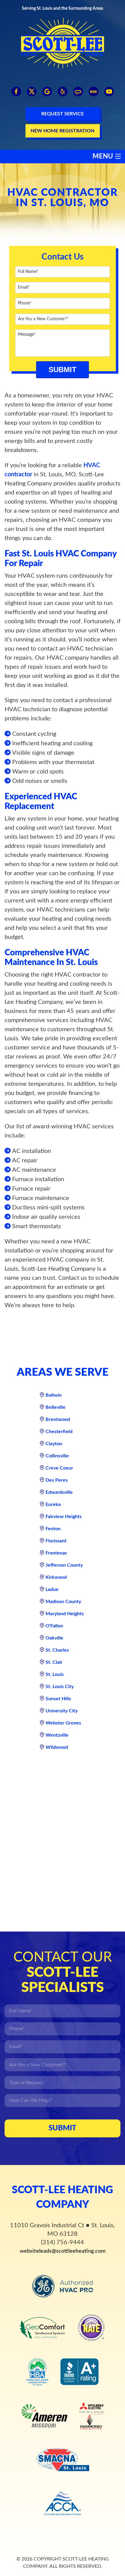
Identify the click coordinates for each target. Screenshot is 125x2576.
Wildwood (57, 1747)
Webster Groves (63, 1723)
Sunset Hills (58, 1699)
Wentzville (57, 1735)
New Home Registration (62, 131)
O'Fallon (54, 1626)
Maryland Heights (65, 1614)
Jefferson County (64, 1565)
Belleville (56, 1407)
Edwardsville (59, 1492)
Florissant (56, 1541)
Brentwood (58, 1419)
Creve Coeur (59, 1468)
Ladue (52, 1589)
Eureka (53, 1504)
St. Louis (55, 1674)
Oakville (54, 1638)
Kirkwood (56, 1577)
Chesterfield (59, 1432)
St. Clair (54, 1662)
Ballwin (54, 1395)
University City (62, 1711)
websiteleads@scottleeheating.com (63, 2251)
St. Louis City (60, 1687)
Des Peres (57, 1480)
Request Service (62, 114)
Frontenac (56, 1553)
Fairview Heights (64, 1517)
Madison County (63, 1602)
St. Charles (57, 1650)
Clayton (54, 1444)
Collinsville (57, 1456)
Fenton (53, 1529)
